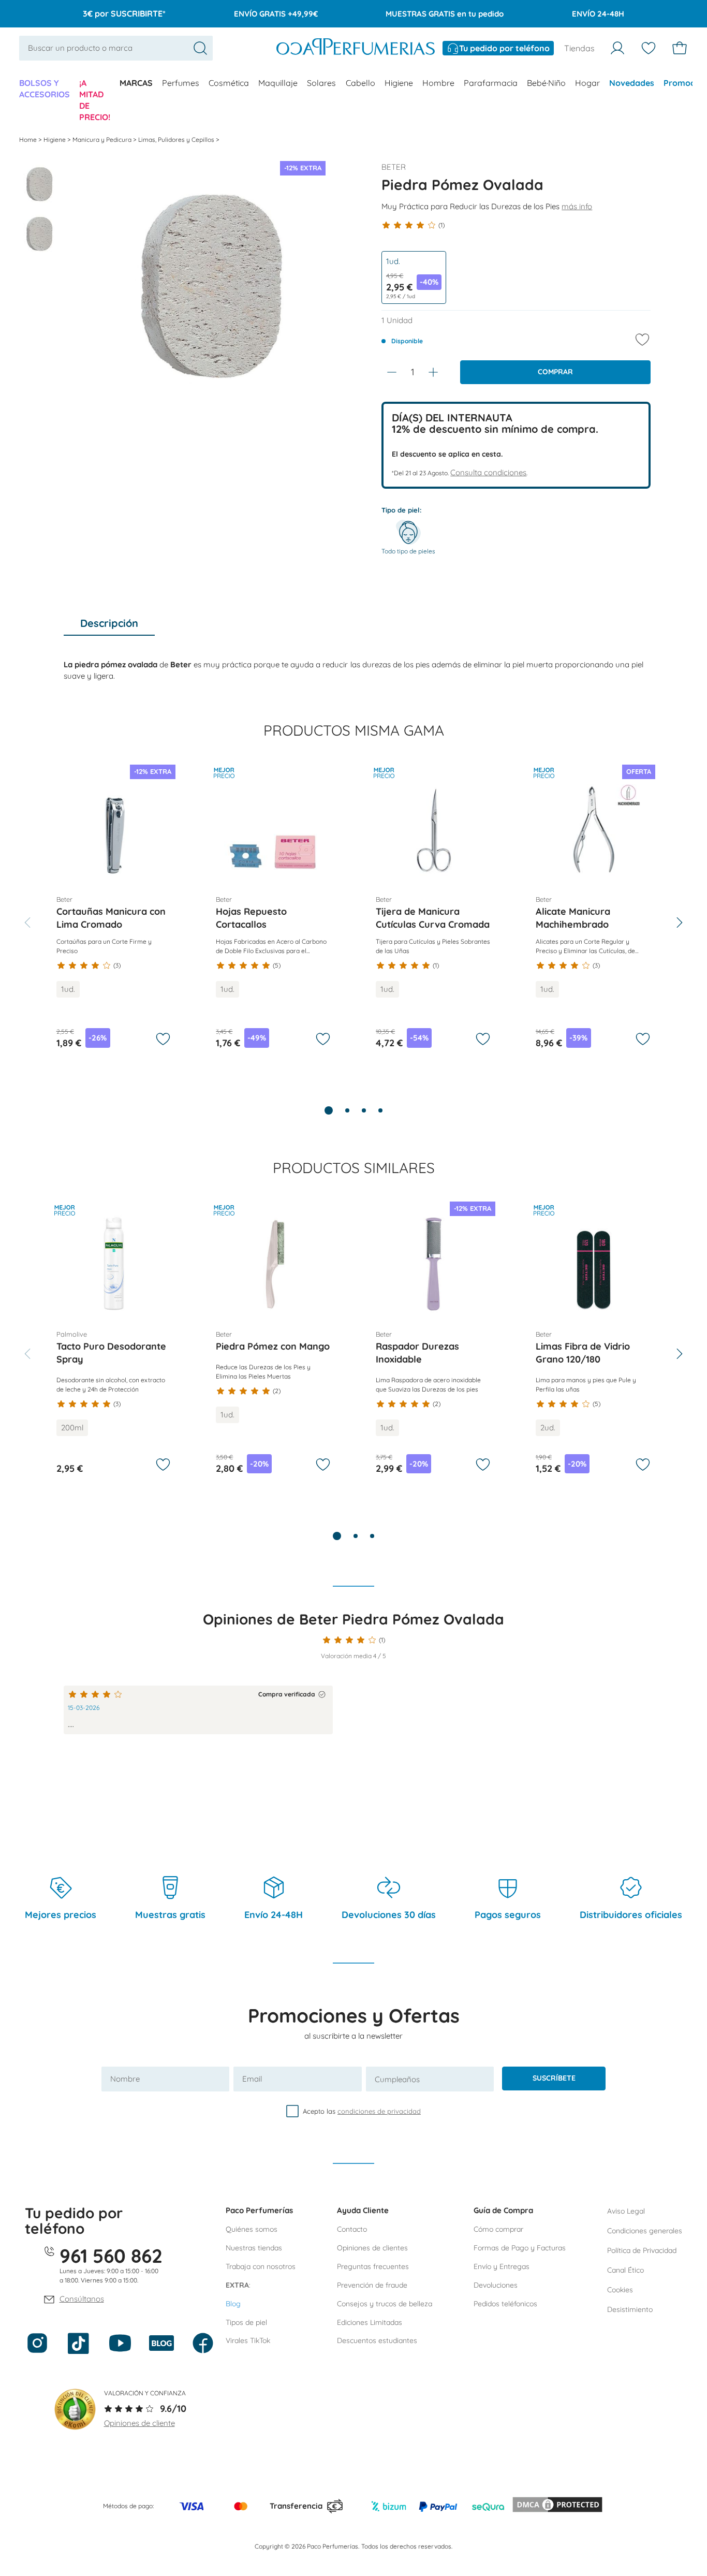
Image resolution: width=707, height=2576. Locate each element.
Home (29, 140)
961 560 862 (111, 2256)
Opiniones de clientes (372, 2248)
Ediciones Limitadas (370, 2322)
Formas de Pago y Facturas (520, 2248)
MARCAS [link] (136, 83)
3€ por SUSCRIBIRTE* (124, 13)
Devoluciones (496, 2285)
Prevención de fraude (372, 2285)
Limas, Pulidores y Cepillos (177, 140)
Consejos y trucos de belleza (385, 2304)
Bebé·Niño (546, 83)
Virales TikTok (248, 2340)
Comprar (555, 372)
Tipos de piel (246, 2322)
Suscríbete (554, 2078)
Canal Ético (625, 2270)
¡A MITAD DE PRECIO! (95, 100)
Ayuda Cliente (363, 2210)
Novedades (632, 83)
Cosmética (229, 83)
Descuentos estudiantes (377, 2340)
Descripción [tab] (109, 623)
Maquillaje (278, 83)
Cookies (620, 2290)
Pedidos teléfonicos (505, 2304)
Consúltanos (82, 2299)
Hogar (587, 83)
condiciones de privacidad (379, 2111)
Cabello (360, 83)
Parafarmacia (491, 83)
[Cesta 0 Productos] (680, 48)
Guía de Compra (503, 2210)
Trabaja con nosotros (261, 2266)
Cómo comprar (498, 2229)
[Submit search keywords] (200, 48)
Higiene (399, 83)
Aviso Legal (626, 2211)
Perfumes (181, 83)
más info (577, 206)
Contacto (352, 2229)
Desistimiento (630, 2309)
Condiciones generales (645, 2231)
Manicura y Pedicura (103, 140)
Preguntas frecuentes (373, 2266)
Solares (321, 83)
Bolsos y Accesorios (45, 89)
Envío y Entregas (502, 2266)
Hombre (438, 83)
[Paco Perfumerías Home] (356, 48)
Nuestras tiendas (254, 2248)
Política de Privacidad (642, 2250)
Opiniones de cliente (139, 2423)
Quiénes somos (252, 2229)
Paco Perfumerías (259, 2210)
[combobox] (116, 48)
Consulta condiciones (488, 472)
